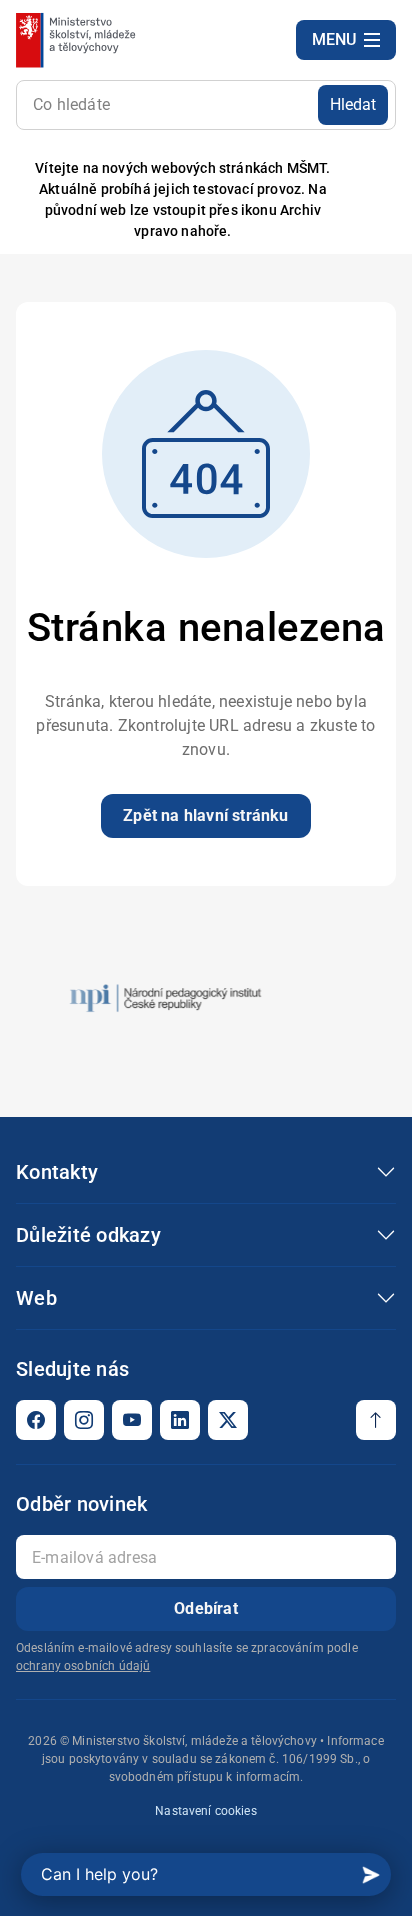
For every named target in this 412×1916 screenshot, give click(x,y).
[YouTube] (132, 1420)
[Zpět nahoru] (376, 1420)
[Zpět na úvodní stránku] (77, 40)
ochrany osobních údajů (83, 1666)
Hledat (353, 104)
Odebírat (206, 1608)
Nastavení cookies (206, 1811)
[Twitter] (228, 1420)
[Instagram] (84, 1420)
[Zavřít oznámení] (365, 200)
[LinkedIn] (180, 1420)
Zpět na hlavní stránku (205, 815)
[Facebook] (36, 1420)
